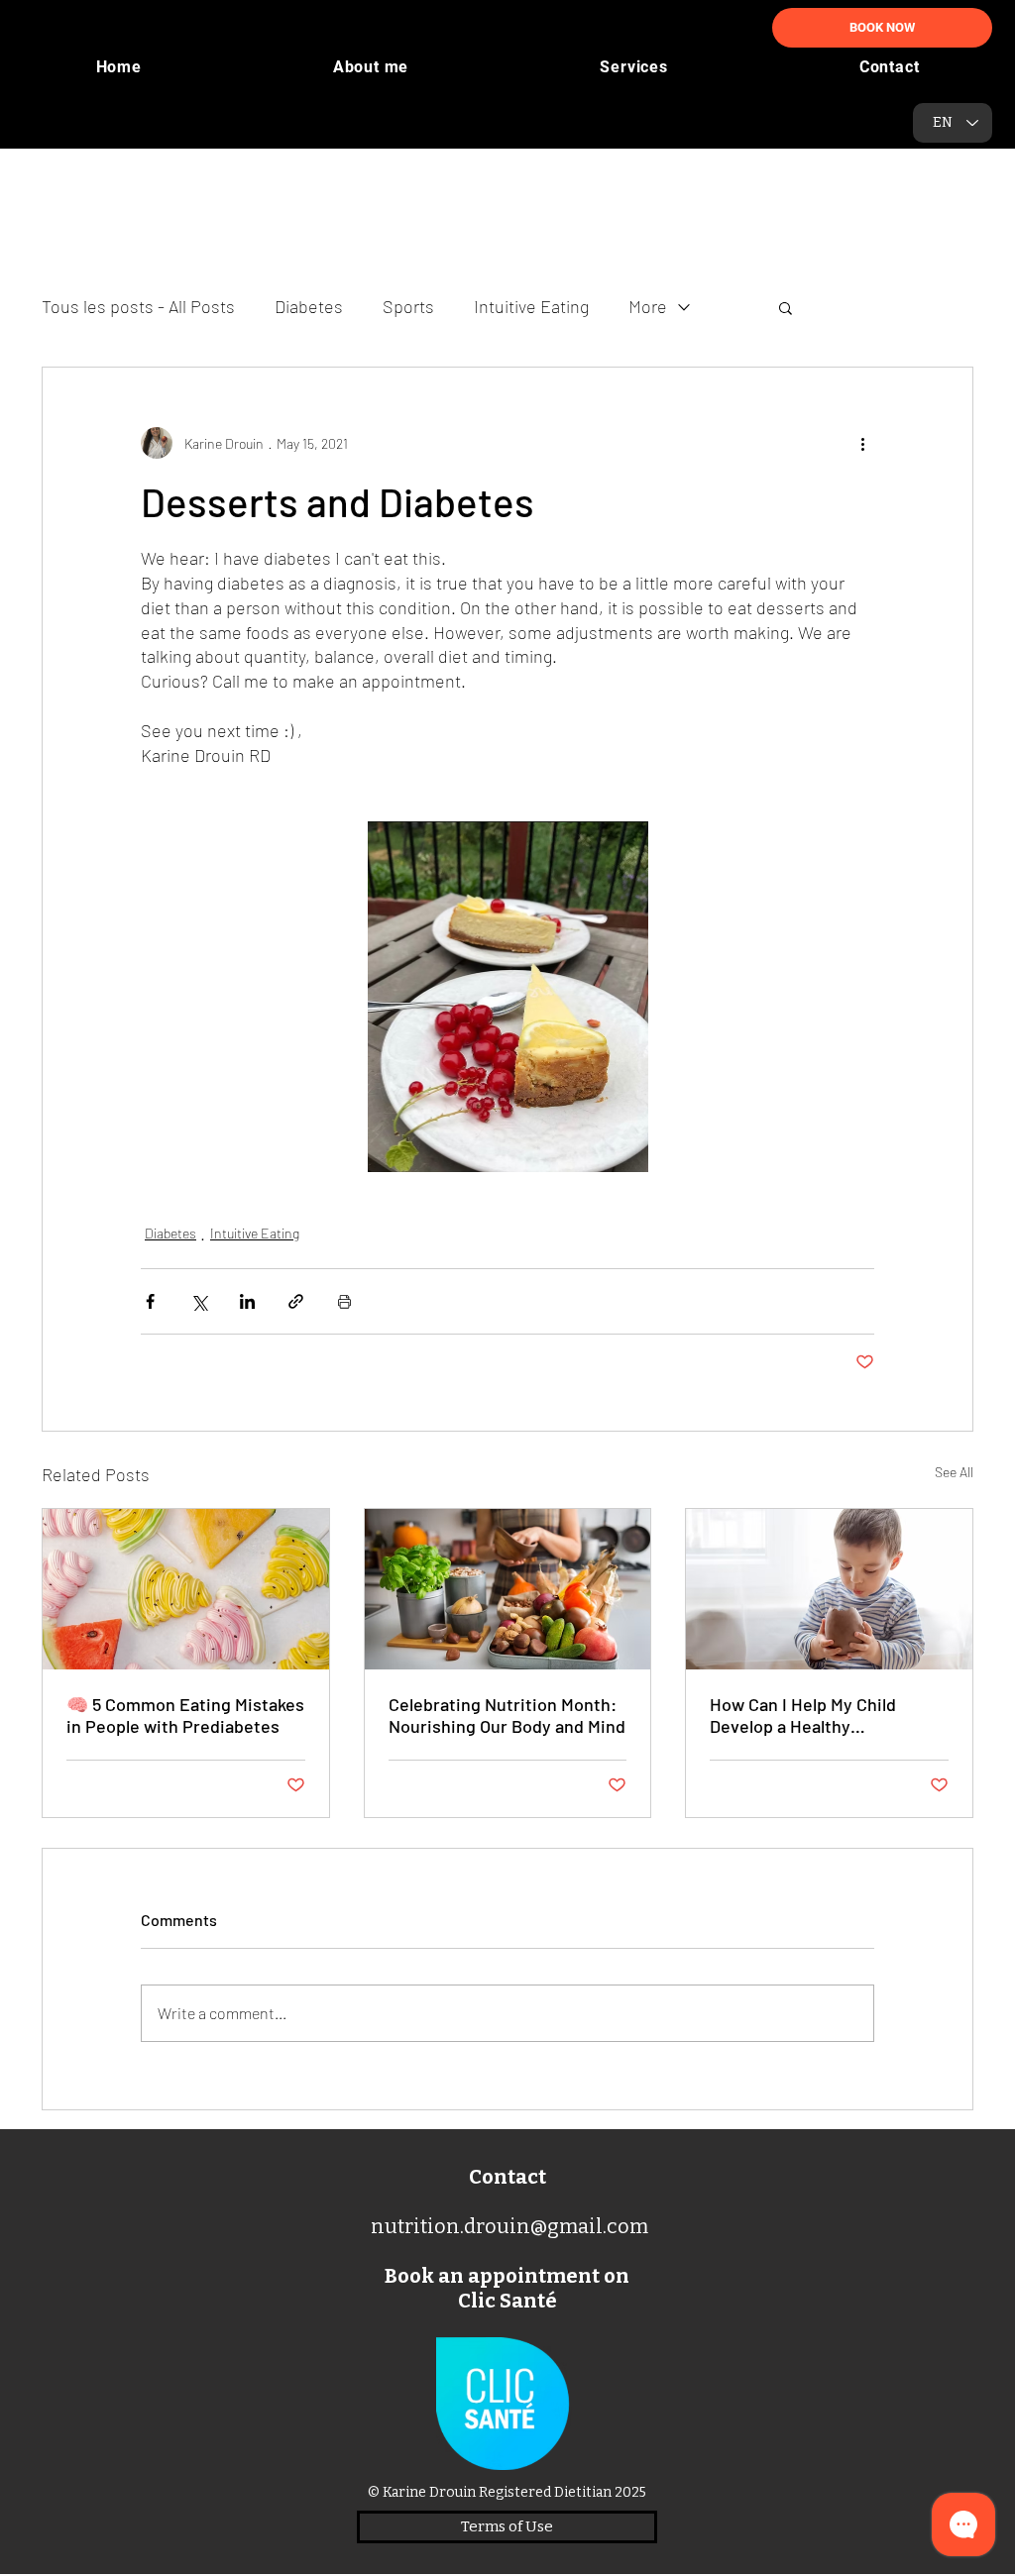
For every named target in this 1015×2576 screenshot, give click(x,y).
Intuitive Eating (531, 306)
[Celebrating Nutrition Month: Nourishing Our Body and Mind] (508, 1589)
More (648, 306)
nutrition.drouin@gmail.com (509, 2226)
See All (954, 1472)
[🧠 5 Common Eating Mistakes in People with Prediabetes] (186, 1589)
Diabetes (309, 306)
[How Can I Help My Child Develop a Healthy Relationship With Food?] (829, 1589)
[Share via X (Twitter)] (199, 1301)
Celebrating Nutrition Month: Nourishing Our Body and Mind (507, 1715)
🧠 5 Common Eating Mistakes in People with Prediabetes (185, 1715)
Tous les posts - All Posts (138, 306)
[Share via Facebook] (150, 1301)
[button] (786, 307)
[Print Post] (344, 1301)
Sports (408, 306)
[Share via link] (296, 1301)
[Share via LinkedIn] (247, 1301)
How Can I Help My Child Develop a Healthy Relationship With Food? (806, 1715)
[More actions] (862, 443)
